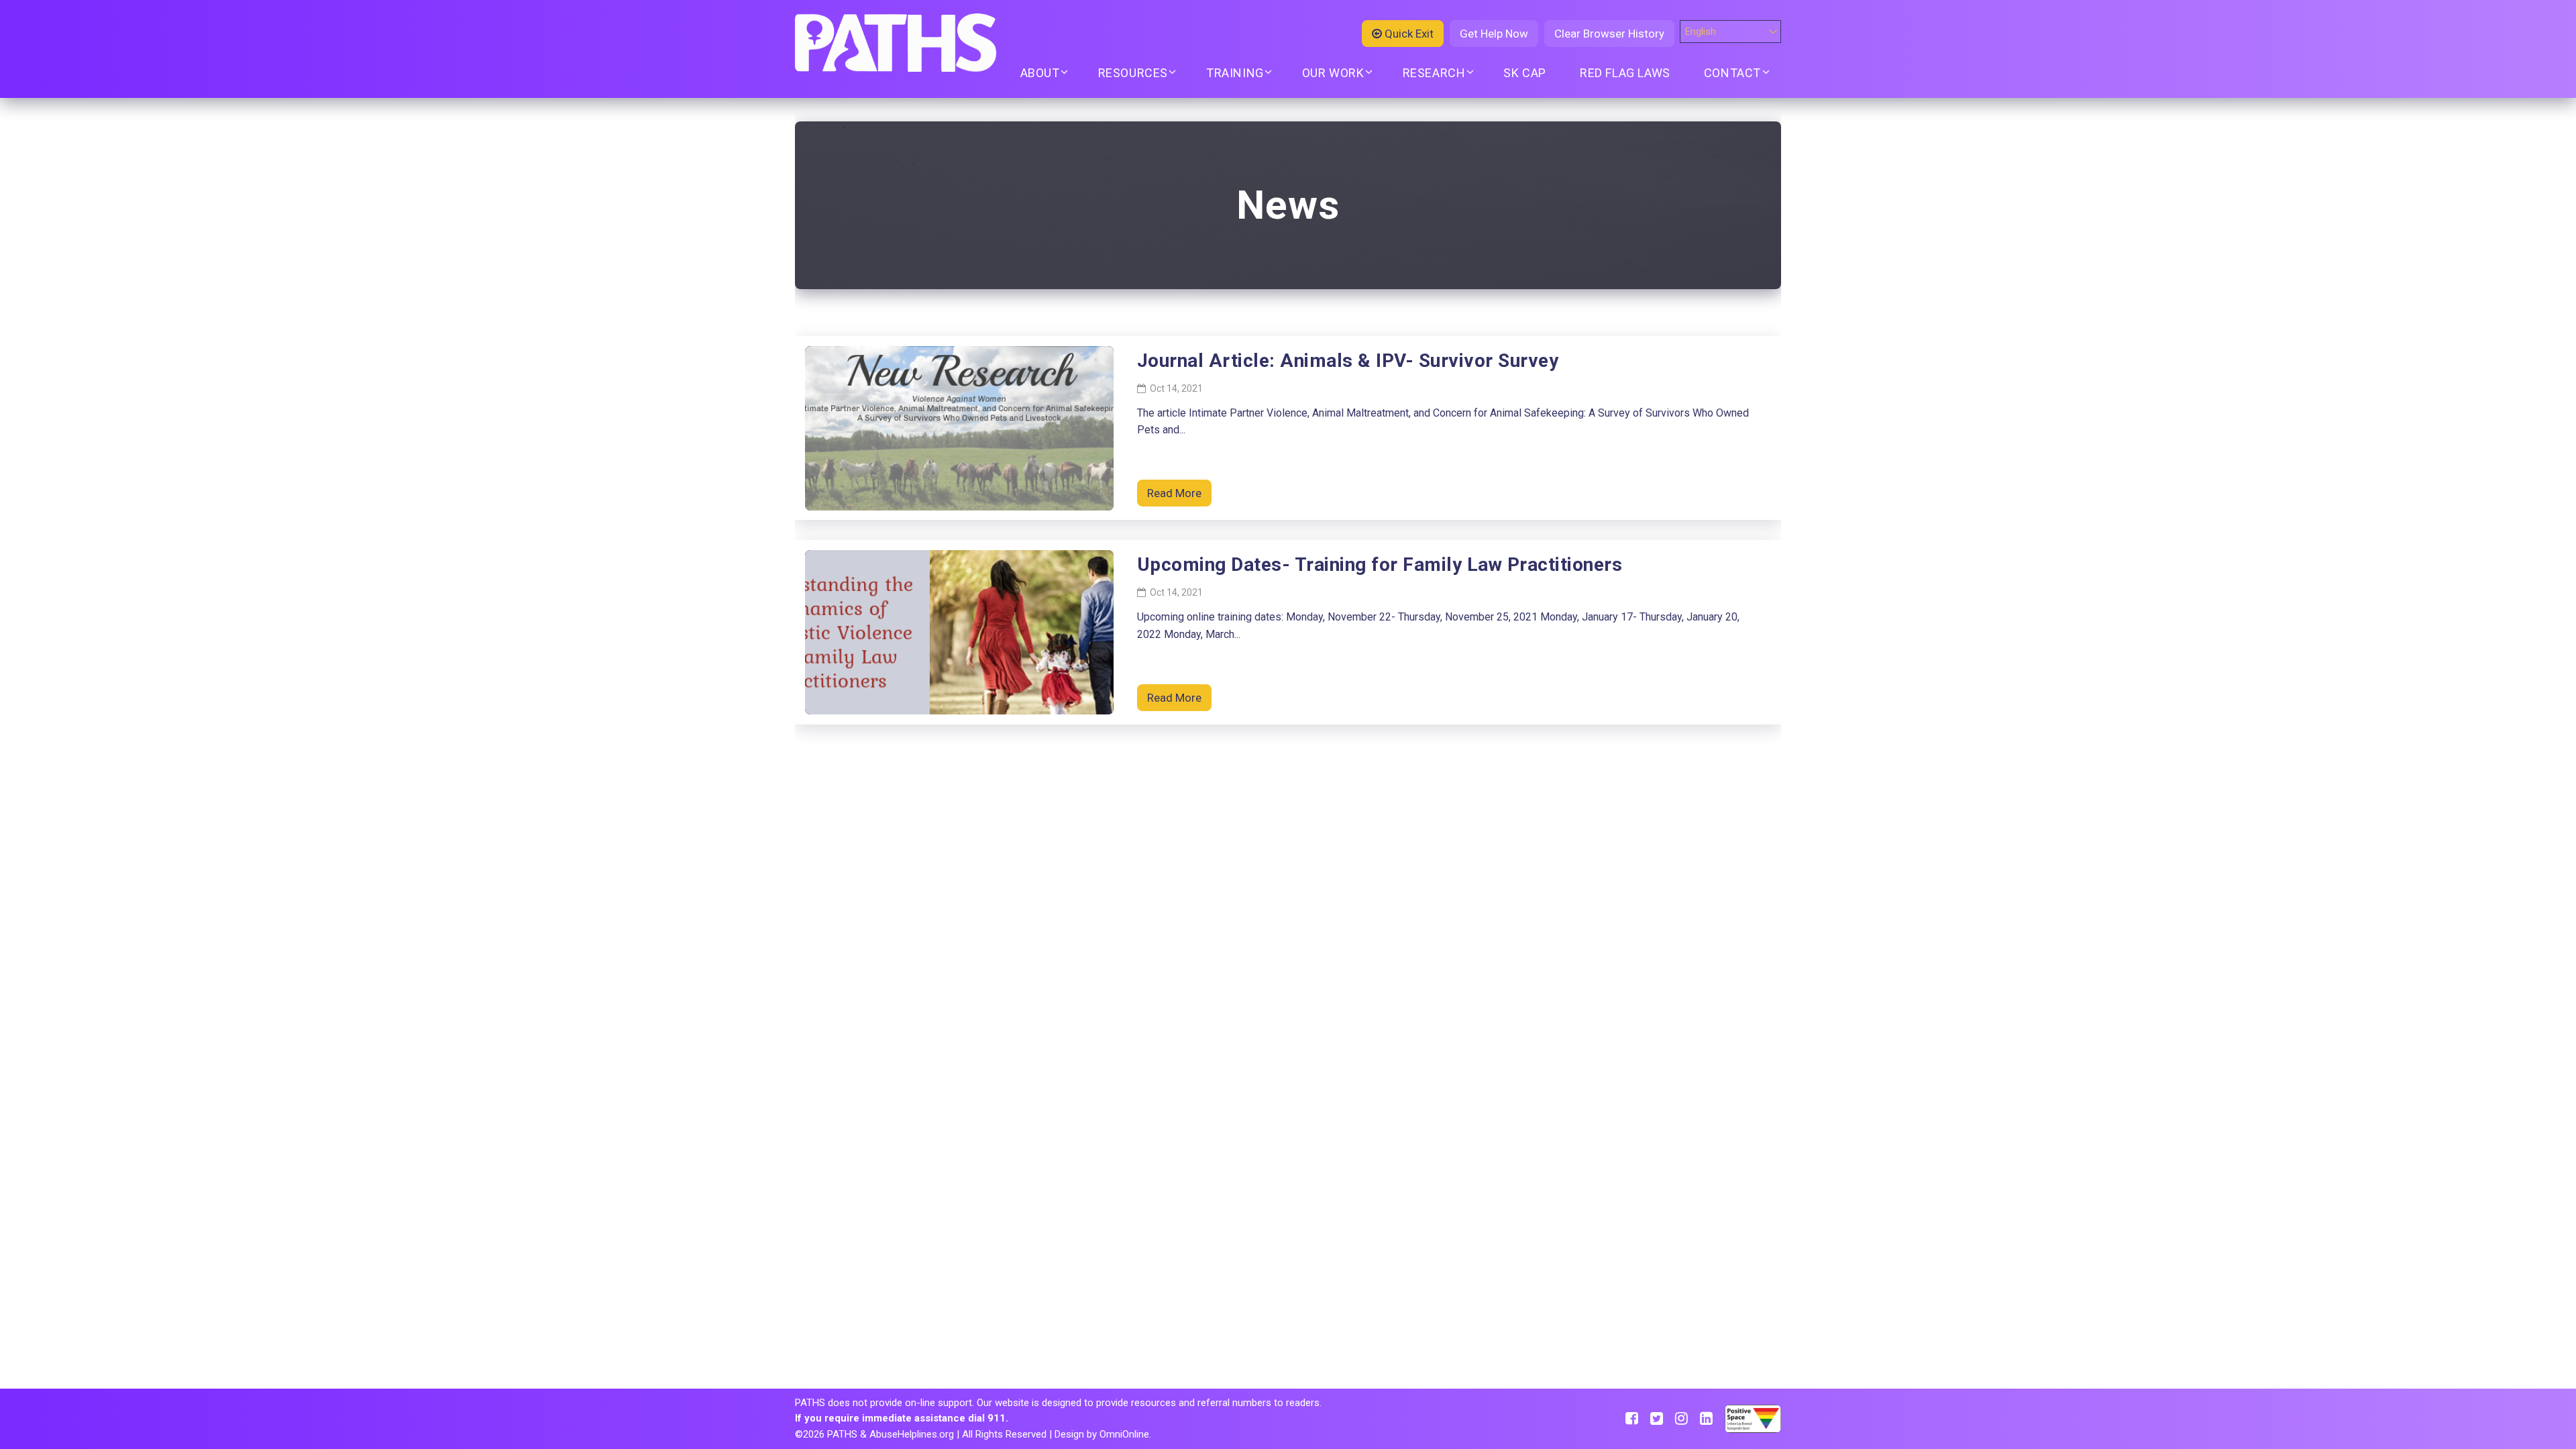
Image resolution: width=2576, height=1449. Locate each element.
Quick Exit (1408, 34)
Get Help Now (1494, 34)
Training (1235, 73)
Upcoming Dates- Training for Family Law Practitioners (1380, 565)
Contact (1732, 73)
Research (1434, 73)
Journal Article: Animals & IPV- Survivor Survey (1348, 361)
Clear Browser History (1609, 34)
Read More (1174, 493)
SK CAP (1525, 73)
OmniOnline (1124, 1434)
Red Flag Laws (1625, 73)
